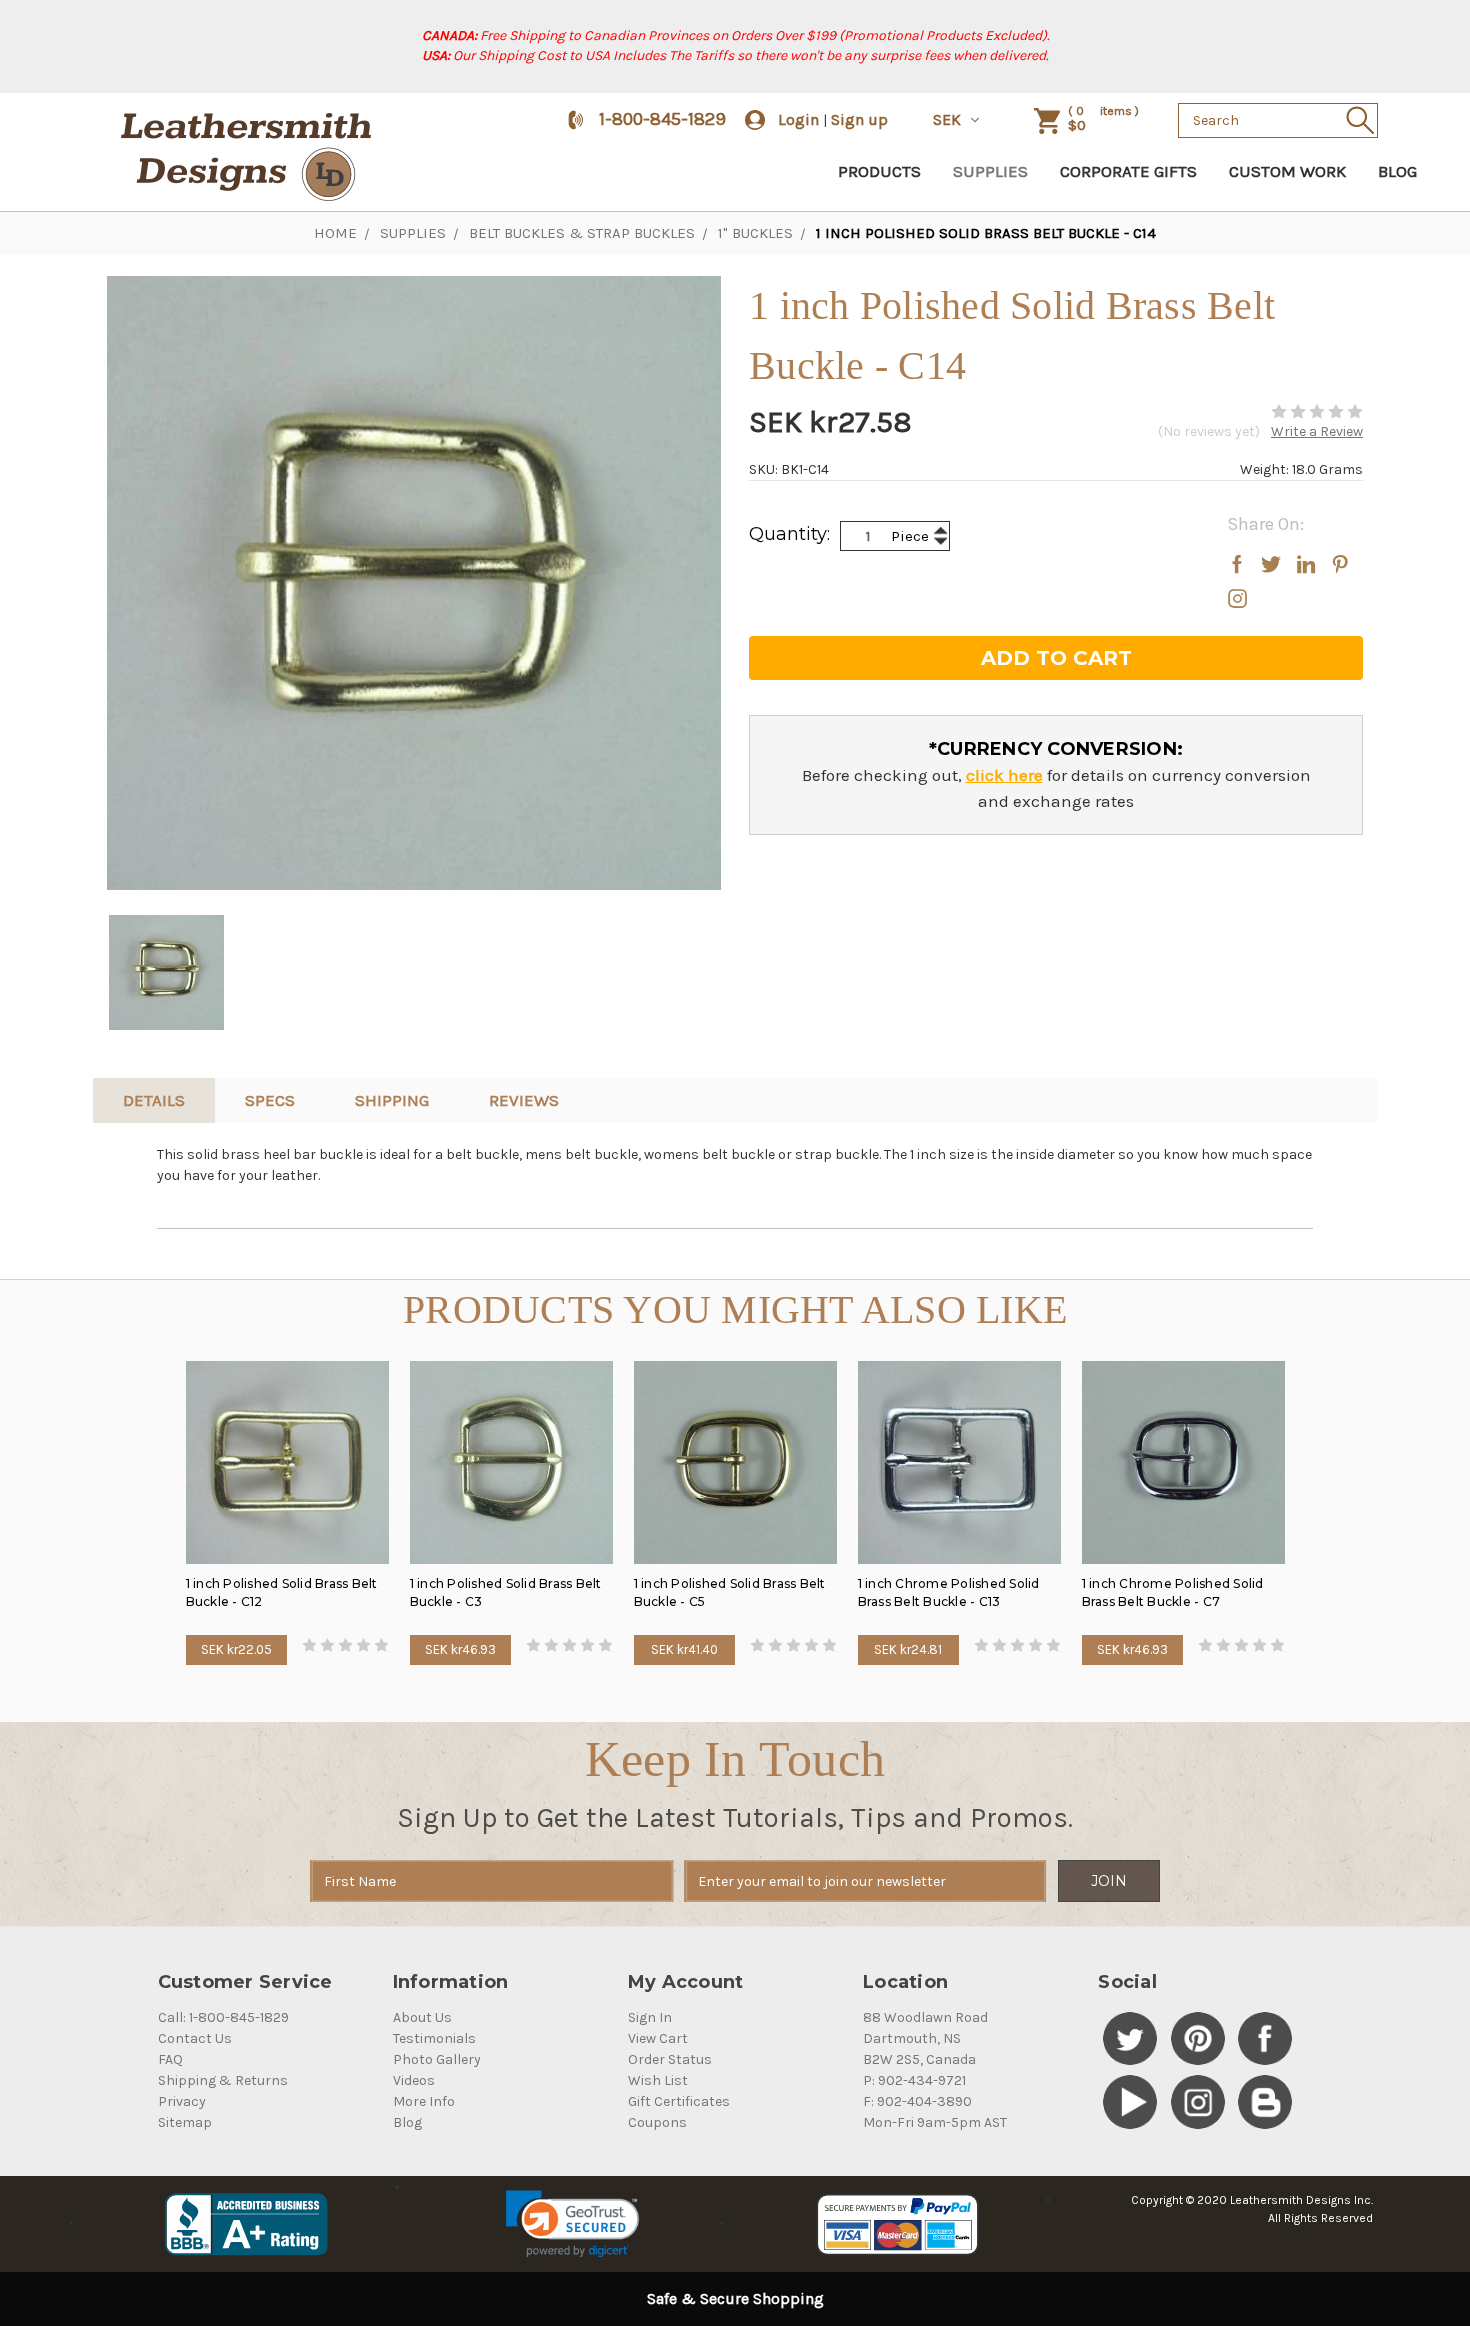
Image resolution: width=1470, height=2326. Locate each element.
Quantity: (789, 534)
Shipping (392, 1100)
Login (798, 119)
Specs (270, 1100)
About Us (422, 2017)
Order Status (670, 2059)
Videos (414, 2080)
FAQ (170, 2059)
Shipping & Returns (223, 2080)
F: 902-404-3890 (917, 2101)
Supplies (990, 171)
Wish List (658, 2080)
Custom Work (1287, 171)
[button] (572, 2224)
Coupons (657, 2122)
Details (154, 1100)
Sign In (650, 2017)
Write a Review (1317, 431)
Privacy (182, 2101)
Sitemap (185, 2122)
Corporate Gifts (1128, 171)
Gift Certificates (679, 2101)
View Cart (658, 2038)
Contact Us (195, 2038)
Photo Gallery (437, 2059)
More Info (424, 2101)
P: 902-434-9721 (914, 2080)
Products (879, 171)
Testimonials (434, 2038)
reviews (524, 1100)
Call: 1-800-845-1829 (223, 2017)
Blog (1397, 171)
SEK (949, 119)
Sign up (859, 119)
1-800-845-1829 (662, 119)
